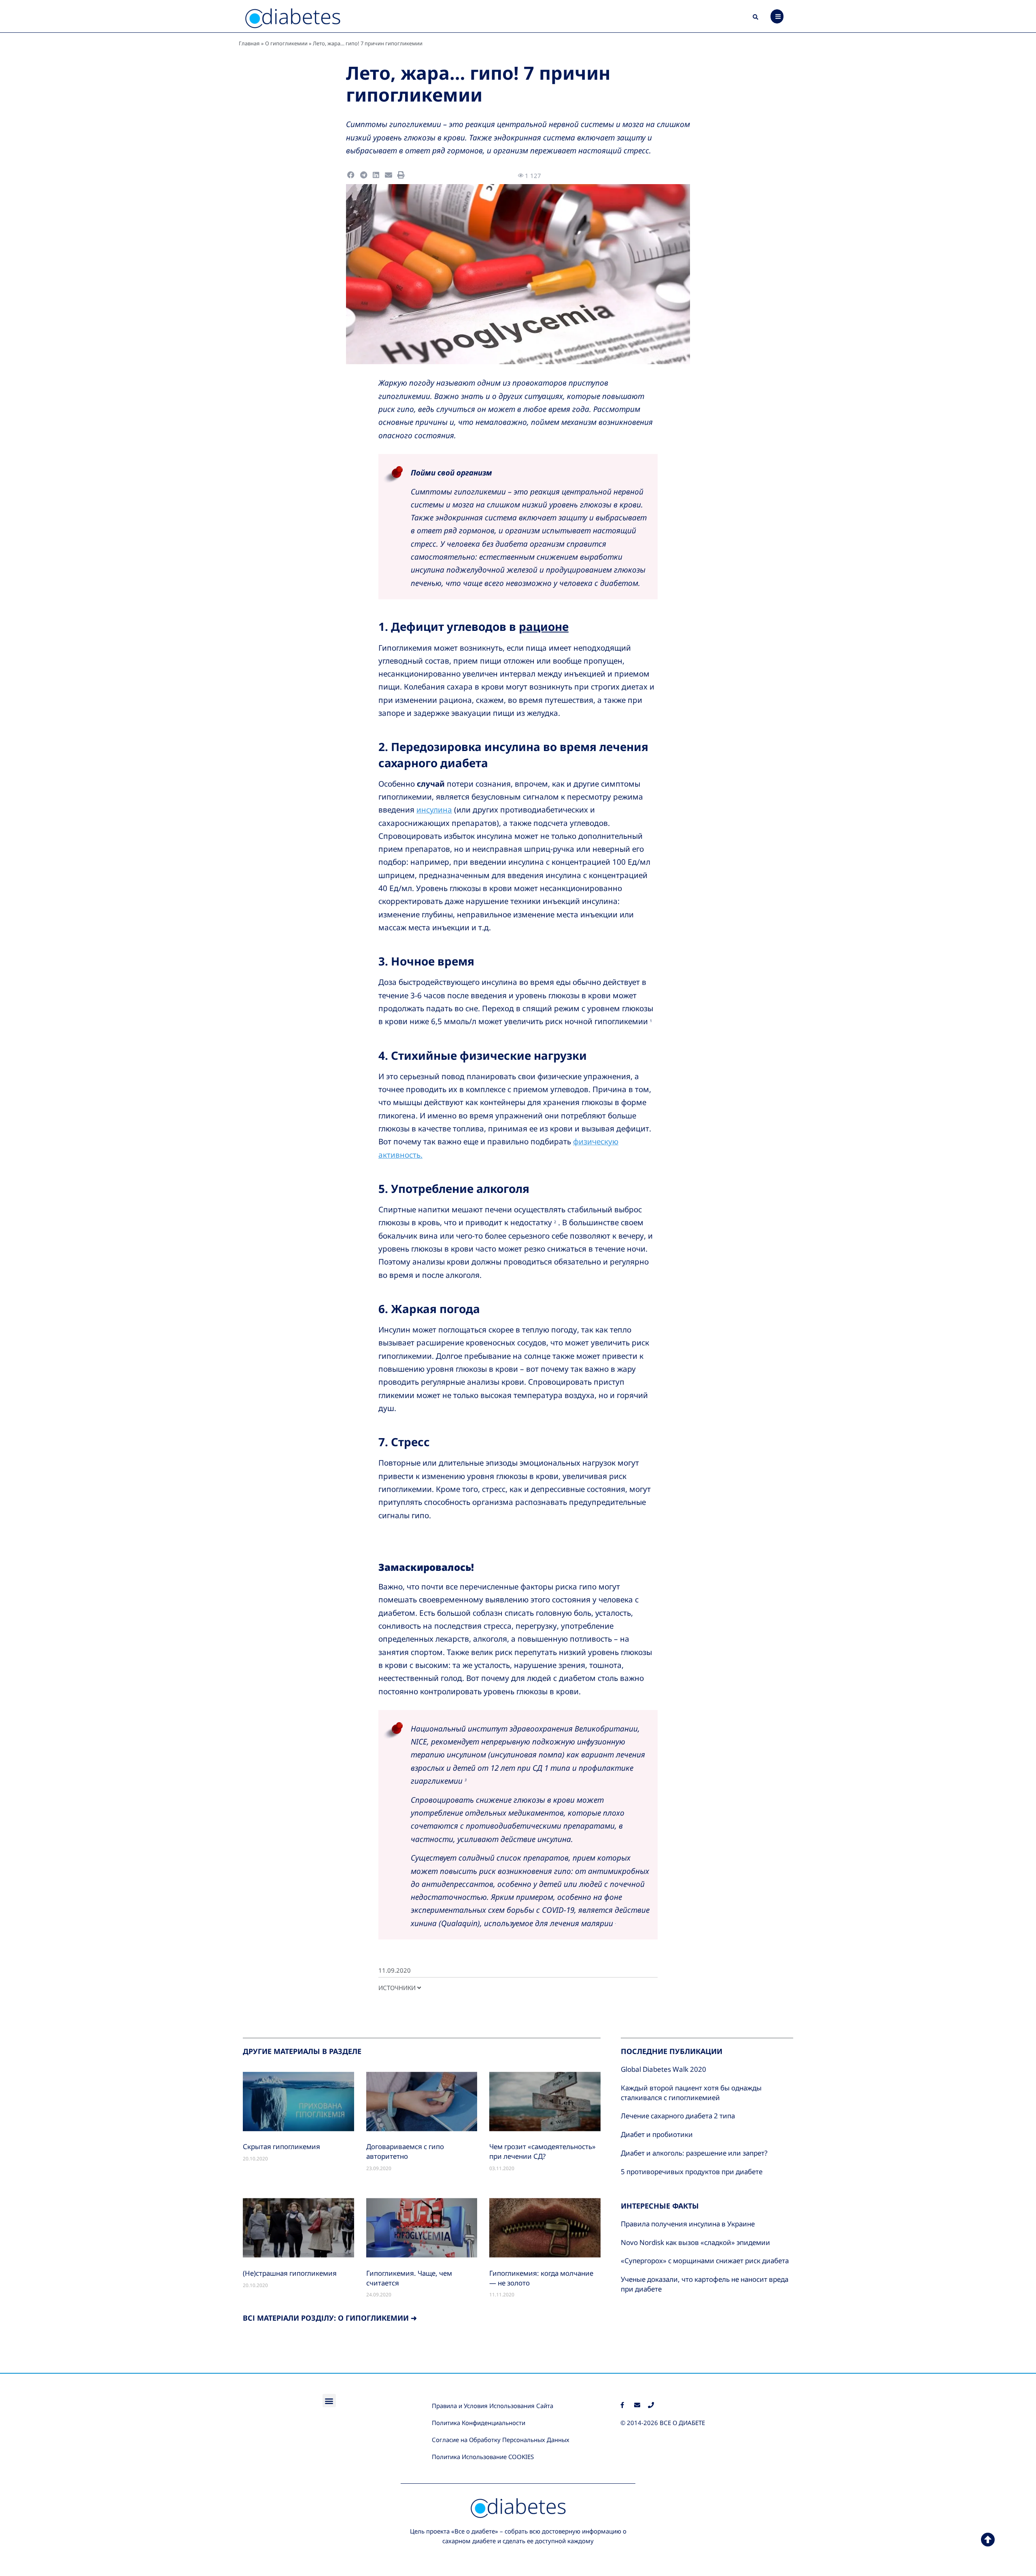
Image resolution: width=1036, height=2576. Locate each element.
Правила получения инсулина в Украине (688, 2224)
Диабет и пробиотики (657, 2134)
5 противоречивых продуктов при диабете (692, 2172)
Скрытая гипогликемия (281, 2146)
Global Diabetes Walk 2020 (663, 2069)
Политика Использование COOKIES (483, 2457)
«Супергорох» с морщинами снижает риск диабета (705, 2261)
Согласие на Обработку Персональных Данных (501, 2440)
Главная (249, 43)
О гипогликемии (286, 43)
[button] (756, 17)
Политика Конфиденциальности (479, 2423)
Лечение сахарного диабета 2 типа (678, 2116)
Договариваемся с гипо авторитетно (405, 2151)
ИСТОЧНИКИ (398, 1988)
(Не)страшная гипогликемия (290, 2273)
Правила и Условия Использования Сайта (493, 2406)
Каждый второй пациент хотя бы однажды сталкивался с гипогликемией (691, 2093)
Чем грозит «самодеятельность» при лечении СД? (542, 2151)
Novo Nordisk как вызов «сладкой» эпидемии (695, 2242)
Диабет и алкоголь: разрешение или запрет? (694, 2153)
